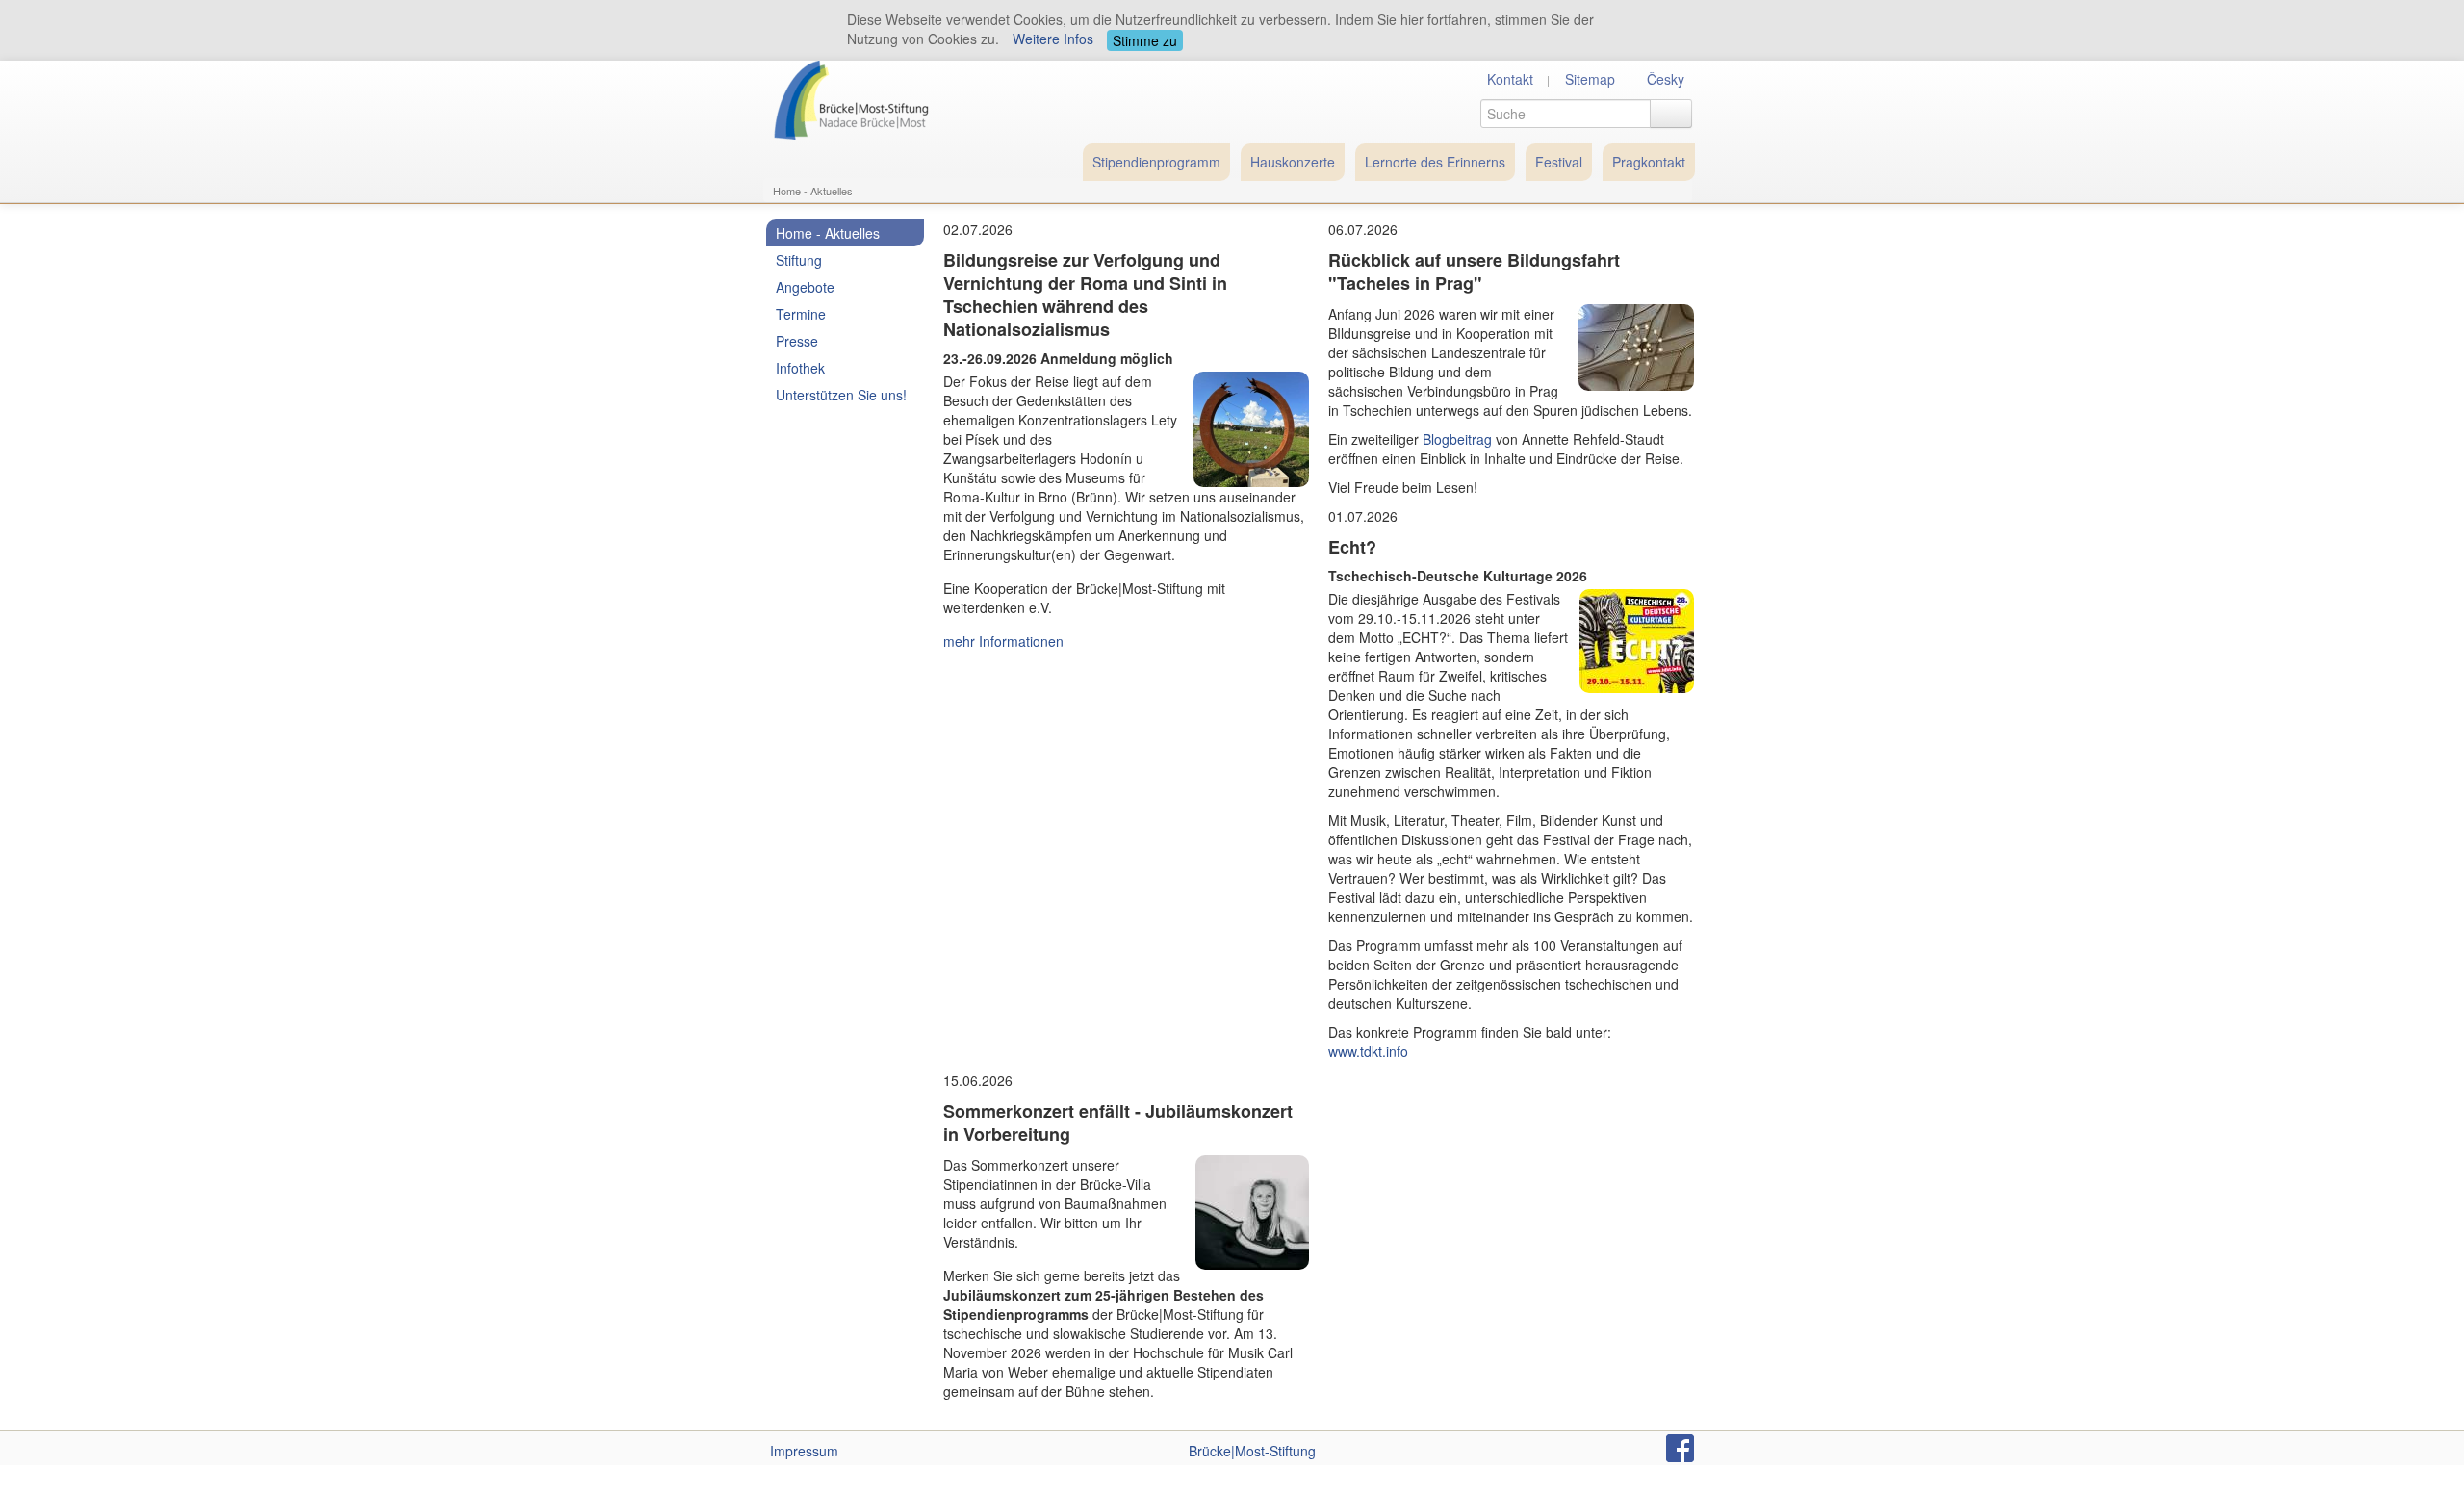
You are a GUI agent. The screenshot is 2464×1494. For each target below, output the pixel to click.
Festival (1559, 162)
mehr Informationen (1003, 641)
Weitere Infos (1053, 39)
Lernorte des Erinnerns (1435, 162)
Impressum (804, 1451)
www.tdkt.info (1368, 1051)
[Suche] (1671, 114)
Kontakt (1510, 79)
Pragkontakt (1649, 162)
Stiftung (799, 260)
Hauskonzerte (1293, 162)
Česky (1666, 79)
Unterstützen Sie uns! (841, 395)
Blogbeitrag (1457, 439)
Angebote (805, 287)
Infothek (800, 368)
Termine (801, 314)
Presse (797, 341)
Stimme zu (1145, 40)
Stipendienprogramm (1156, 162)
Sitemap (1590, 79)
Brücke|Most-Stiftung (1252, 1451)
